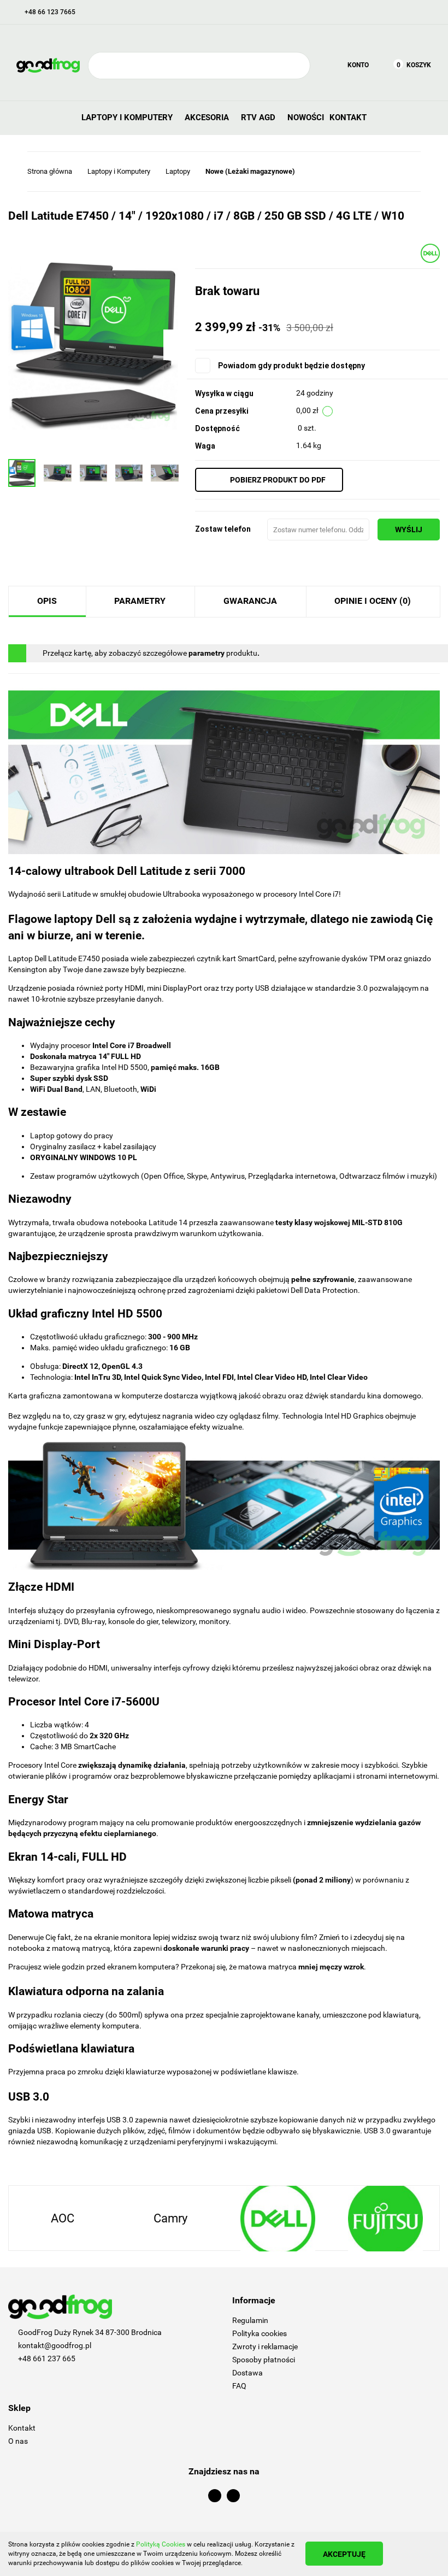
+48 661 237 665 (47, 2359)
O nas (18, 2441)
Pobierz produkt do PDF (278, 480)
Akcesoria (208, 117)
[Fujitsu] (278, 2219)
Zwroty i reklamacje (265, 2346)
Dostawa (247, 2373)
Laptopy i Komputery (128, 117)
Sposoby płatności (264, 2360)
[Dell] (430, 252)
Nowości (306, 117)
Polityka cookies (260, 2333)
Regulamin (250, 2320)
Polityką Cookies (161, 2544)
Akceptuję (344, 2554)
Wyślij (409, 530)
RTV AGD (259, 117)
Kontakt (348, 117)
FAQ (239, 2386)
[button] (336, 2301)
